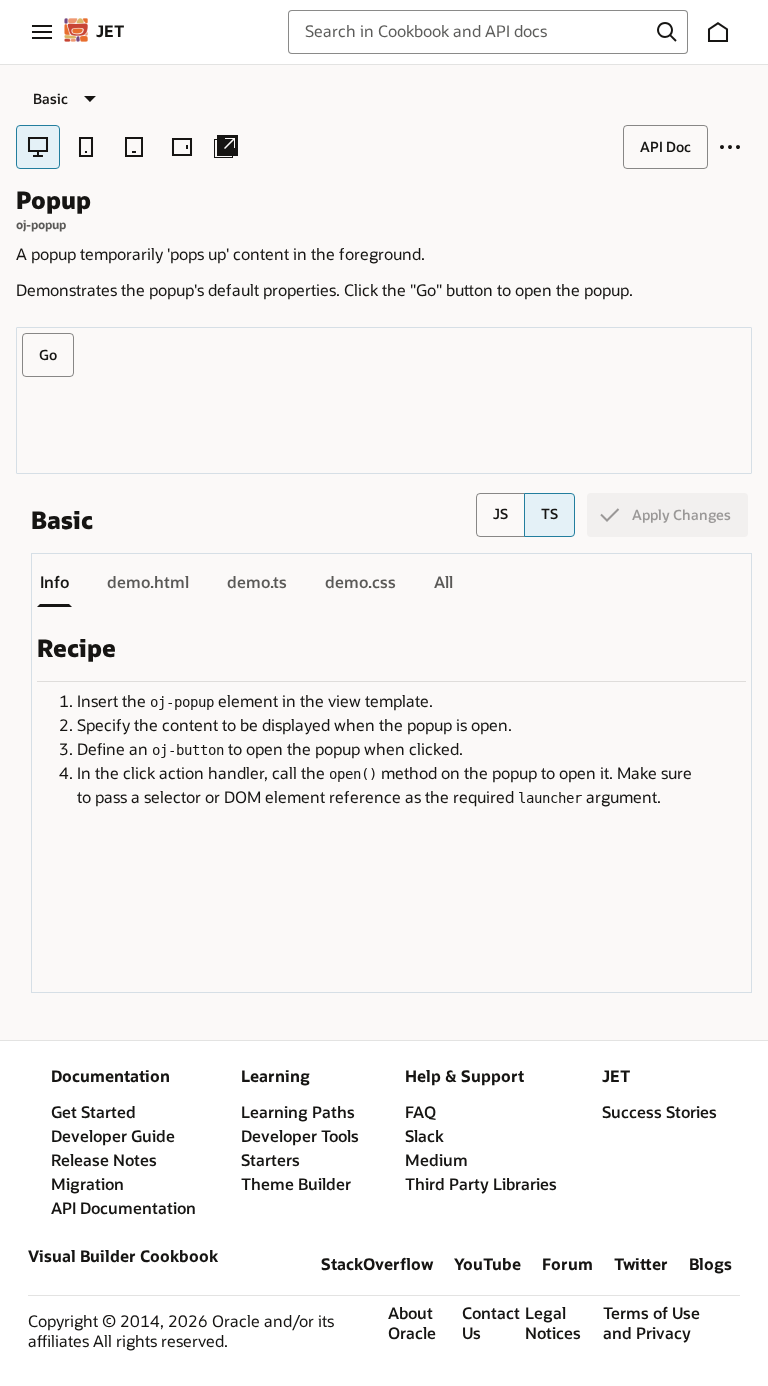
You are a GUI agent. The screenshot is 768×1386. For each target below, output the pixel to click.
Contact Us (489, 1324)
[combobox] (478, 32)
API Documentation (123, 1209)
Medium (436, 1161)
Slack (424, 1137)
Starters (270, 1161)
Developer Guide (113, 1137)
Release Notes (104, 1161)
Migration (87, 1185)
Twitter (641, 1265)
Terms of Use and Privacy (651, 1324)
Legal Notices (553, 1324)
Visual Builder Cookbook (123, 1257)
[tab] (54, 583)
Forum (567, 1265)
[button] (671, 32)
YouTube (487, 1265)
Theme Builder (296, 1185)
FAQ (420, 1113)
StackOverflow (377, 1265)
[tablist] (370, 583)
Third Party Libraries (481, 1185)
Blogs (710, 1265)
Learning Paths (298, 1113)
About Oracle (412, 1324)
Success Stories (659, 1113)
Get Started (93, 1113)
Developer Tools (300, 1137)
